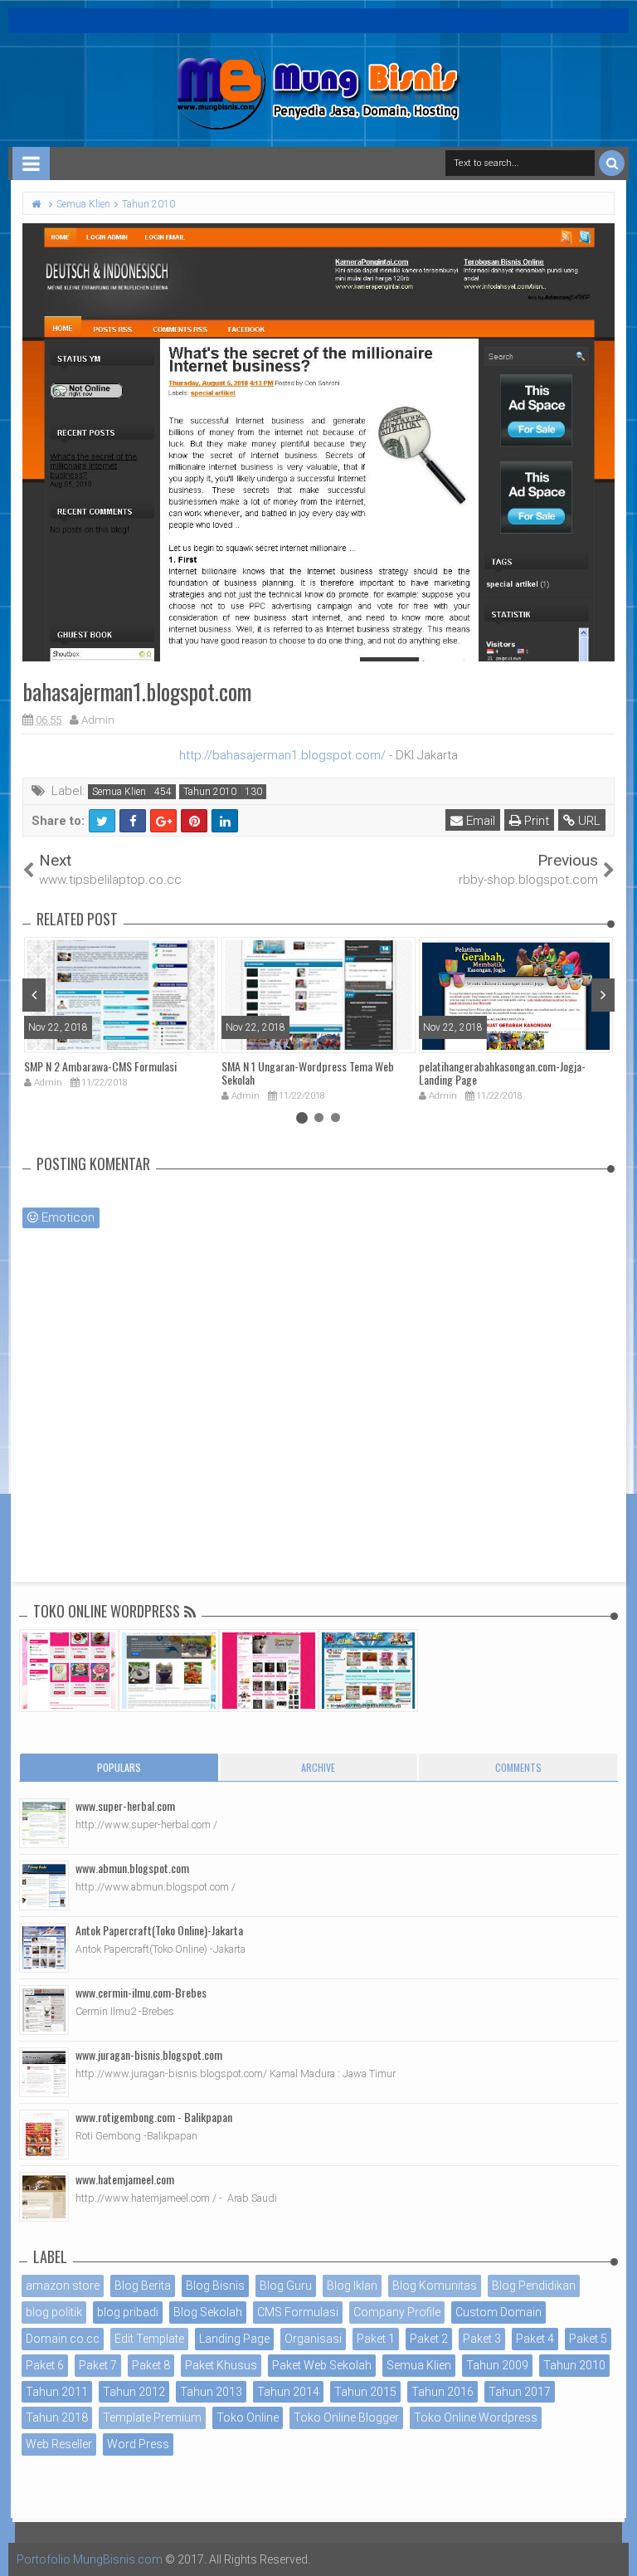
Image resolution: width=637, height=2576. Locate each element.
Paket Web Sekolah (322, 2365)
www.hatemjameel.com (125, 2179)
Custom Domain (498, 2312)
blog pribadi (128, 2312)
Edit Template (149, 2339)
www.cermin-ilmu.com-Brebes (141, 1992)
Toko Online (248, 2417)
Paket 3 (482, 2339)
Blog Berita (143, 2286)
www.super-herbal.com (125, 1805)
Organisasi (313, 2339)
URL (588, 821)
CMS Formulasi (298, 2312)
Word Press (138, 2444)
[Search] (612, 163)
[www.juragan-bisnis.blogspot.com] (44, 2072)
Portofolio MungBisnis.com (90, 2559)
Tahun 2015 (365, 2392)
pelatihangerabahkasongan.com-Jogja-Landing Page (502, 1073)
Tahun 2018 (57, 2417)
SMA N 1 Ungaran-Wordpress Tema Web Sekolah (308, 1073)
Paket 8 (151, 2365)
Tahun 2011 (57, 2392)
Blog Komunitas (435, 2286)
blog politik (54, 2312)
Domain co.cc (63, 2339)
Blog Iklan (352, 2286)
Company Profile (397, 2312)
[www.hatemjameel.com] (44, 2197)
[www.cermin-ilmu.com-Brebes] (44, 2010)
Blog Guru (286, 2286)
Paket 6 (45, 2365)
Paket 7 (98, 2365)
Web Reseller (59, 2444)
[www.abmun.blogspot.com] (44, 1886)
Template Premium (152, 2417)
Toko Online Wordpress (476, 2417)
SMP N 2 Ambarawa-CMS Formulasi (100, 1066)
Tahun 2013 (211, 2392)
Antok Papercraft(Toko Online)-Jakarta (159, 1930)
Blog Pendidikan (534, 2286)
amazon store (63, 2286)
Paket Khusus (221, 2365)
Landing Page (234, 2339)
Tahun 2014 (288, 2392)
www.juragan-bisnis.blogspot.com (149, 2054)
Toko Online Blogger (346, 2417)
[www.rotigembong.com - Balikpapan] (44, 2134)
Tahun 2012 (134, 2392)
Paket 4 (535, 2339)
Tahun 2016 (442, 2392)
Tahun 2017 (520, 2392)
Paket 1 (376, 2339)
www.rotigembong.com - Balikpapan (154, 2117)
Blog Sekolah (208, 2312)
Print (535, 821)
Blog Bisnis (215, 2286)
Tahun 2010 (210, 792)
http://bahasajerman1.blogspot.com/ (282, 755)
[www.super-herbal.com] (44, 1823)
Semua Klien (119, 792)
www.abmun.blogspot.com (132, 1868)
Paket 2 (429, 2339)
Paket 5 (588, 2339)
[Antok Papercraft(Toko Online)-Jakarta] (44, 1948)
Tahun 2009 (497, 2365)
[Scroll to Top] (616, 2547)
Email (479, 821)
